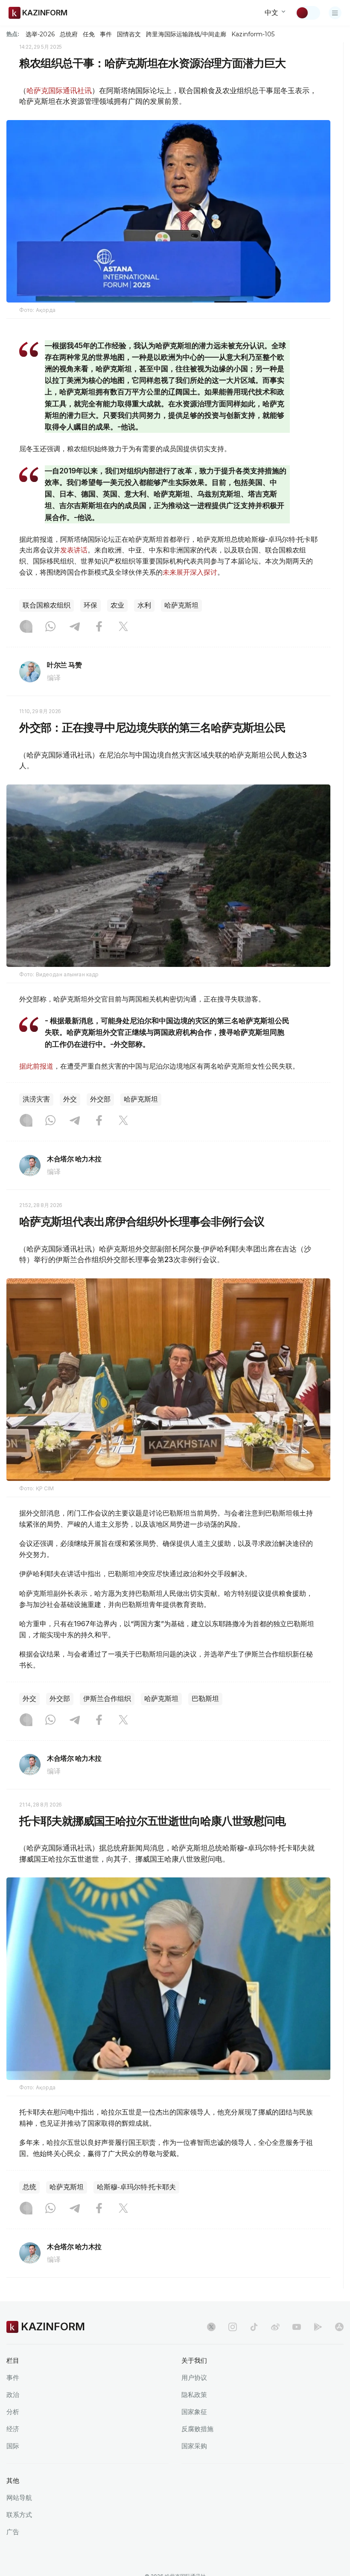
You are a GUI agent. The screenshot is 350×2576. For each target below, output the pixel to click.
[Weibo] (275, 2327)
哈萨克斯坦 (181, 605)
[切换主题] (308, 13)
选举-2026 (40, 34)
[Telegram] (75, 627)
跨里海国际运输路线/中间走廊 (186, 34)
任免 (89, 34)
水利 (144, 605)
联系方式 (19, 2515)
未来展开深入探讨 (190, 572)
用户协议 (194, 2378)
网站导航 (19, 2498)
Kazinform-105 (253, 34)
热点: (13, 34)
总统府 (69, 34)
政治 (13, 2395)
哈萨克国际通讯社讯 (59, 91)
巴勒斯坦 (205, 1699)
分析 (13, 2412)
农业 (117, 605)
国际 (13, 2446)
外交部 (100, 1099)
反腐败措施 (197, 2429)
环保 (90, 605)
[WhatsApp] (50, 627)
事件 (106, 34)
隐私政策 (194, 2395)
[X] (123, 627)
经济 (13, 2429)
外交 (70, 1099)
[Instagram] (26, 627)
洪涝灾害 (36, 1099)
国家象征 (194, 2412)
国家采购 (194, 2446)
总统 (29, 2187)
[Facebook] (99, 627)
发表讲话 (74, 550)
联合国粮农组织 (47, 605)
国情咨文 (129, 34)
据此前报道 (36, 1066)
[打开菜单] (335, 13)
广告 (13, 2532)
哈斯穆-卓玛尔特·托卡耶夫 (136, 2187)
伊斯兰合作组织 (107, 1699)
